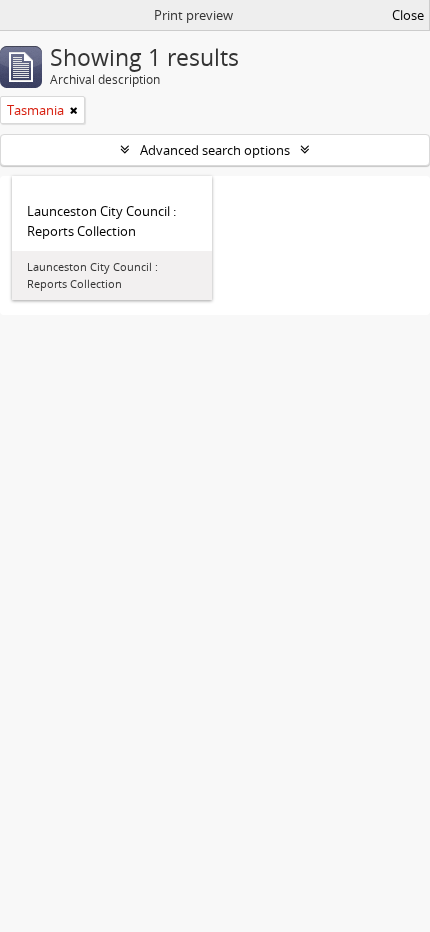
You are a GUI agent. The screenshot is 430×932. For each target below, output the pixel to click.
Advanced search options (215, 150)
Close (408, 15)
